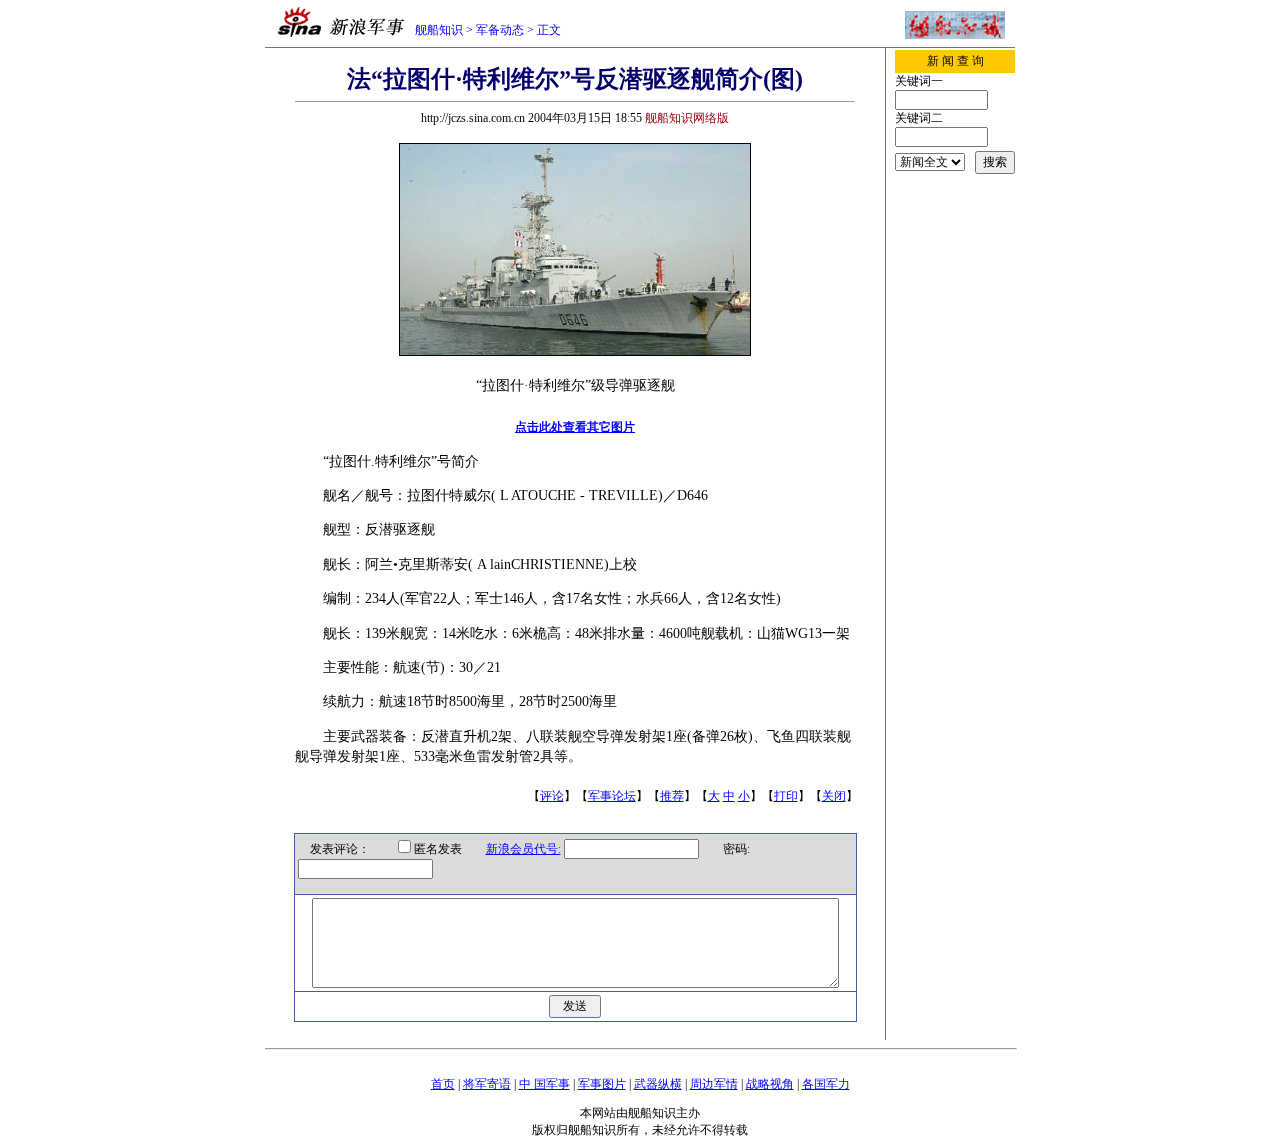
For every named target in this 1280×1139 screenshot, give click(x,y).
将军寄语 (487, 1084)
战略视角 (770, 1084)
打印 (786, 796)
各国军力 (826, 1084)
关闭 (834, 796)
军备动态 (500, 30)
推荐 (672, 796)
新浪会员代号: (523, 849)
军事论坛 (612, 796)
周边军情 (714, 1084)
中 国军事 (544, 1084)
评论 (552, 796)
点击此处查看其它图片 (575, 427)
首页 (443, 1084)
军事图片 (602, 1084)
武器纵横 (658, 1084)
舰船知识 (439, 30)
